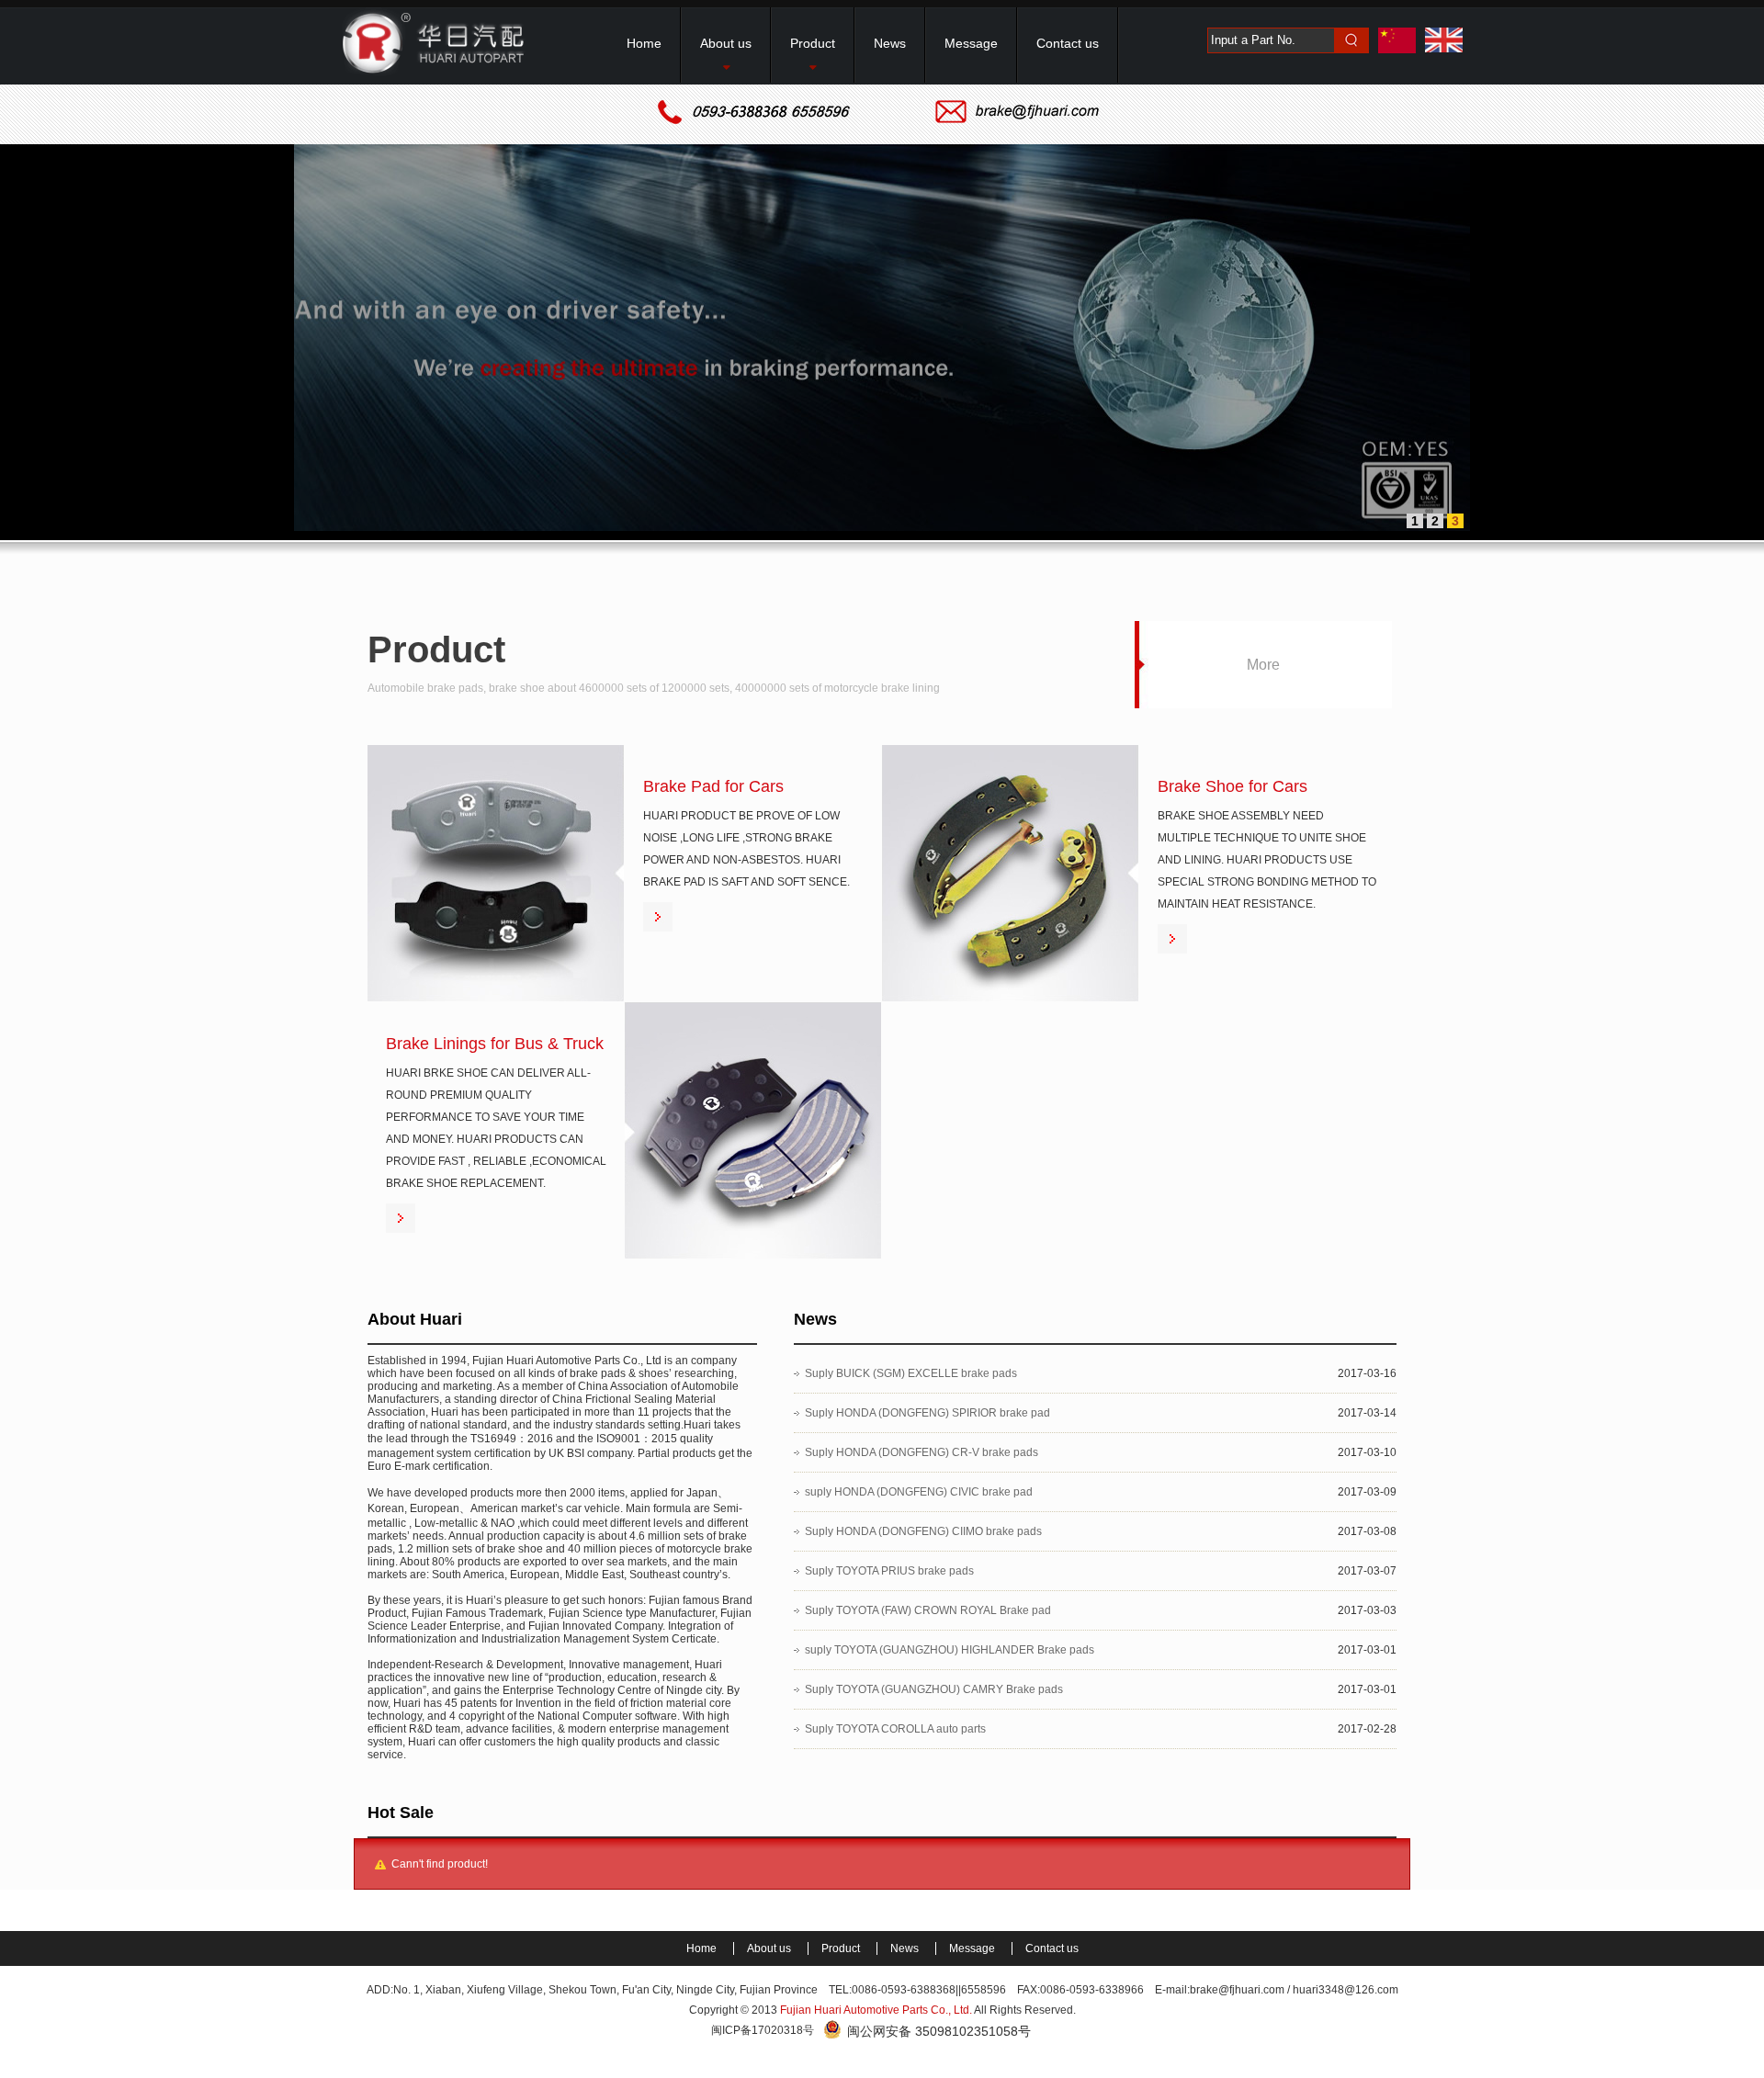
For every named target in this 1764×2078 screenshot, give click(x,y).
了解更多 (658, 917)
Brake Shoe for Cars (1233, 786)
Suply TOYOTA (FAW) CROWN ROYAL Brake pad (928, 1610)
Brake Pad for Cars (713, 786)
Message (973, 1948)
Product (842, 1948)
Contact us (1052, 1948)
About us (770, 1948)
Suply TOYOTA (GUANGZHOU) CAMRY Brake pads (934, 1689)
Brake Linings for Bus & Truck (495, 1044)
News (906, 1948)
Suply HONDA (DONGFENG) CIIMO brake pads (923, 1531)
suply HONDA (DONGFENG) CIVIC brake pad (919, 1492)
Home (703, 1948)
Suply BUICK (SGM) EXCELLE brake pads (911, 1373)
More (1263, 665)
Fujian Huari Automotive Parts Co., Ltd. (876, 2010)
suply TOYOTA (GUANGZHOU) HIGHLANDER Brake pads (950, 1650)
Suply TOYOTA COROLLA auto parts (895, 1729)
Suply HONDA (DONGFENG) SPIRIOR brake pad (927, 1413)
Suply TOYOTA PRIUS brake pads (889, 1571)
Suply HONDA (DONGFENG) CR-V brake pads (922, 1452)
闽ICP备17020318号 (763, 2030)
